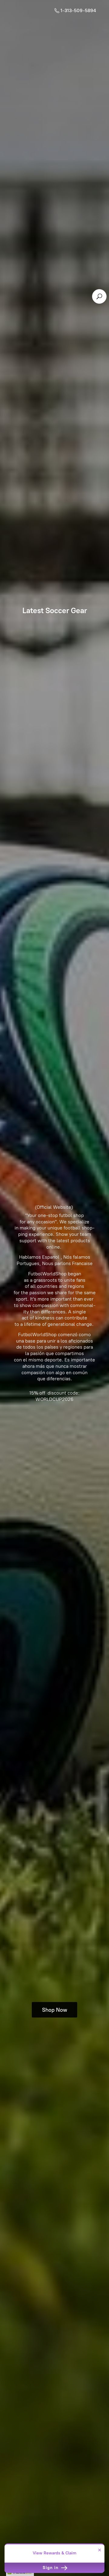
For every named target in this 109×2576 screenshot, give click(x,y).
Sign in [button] (51, 2568)
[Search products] (99, 296)
